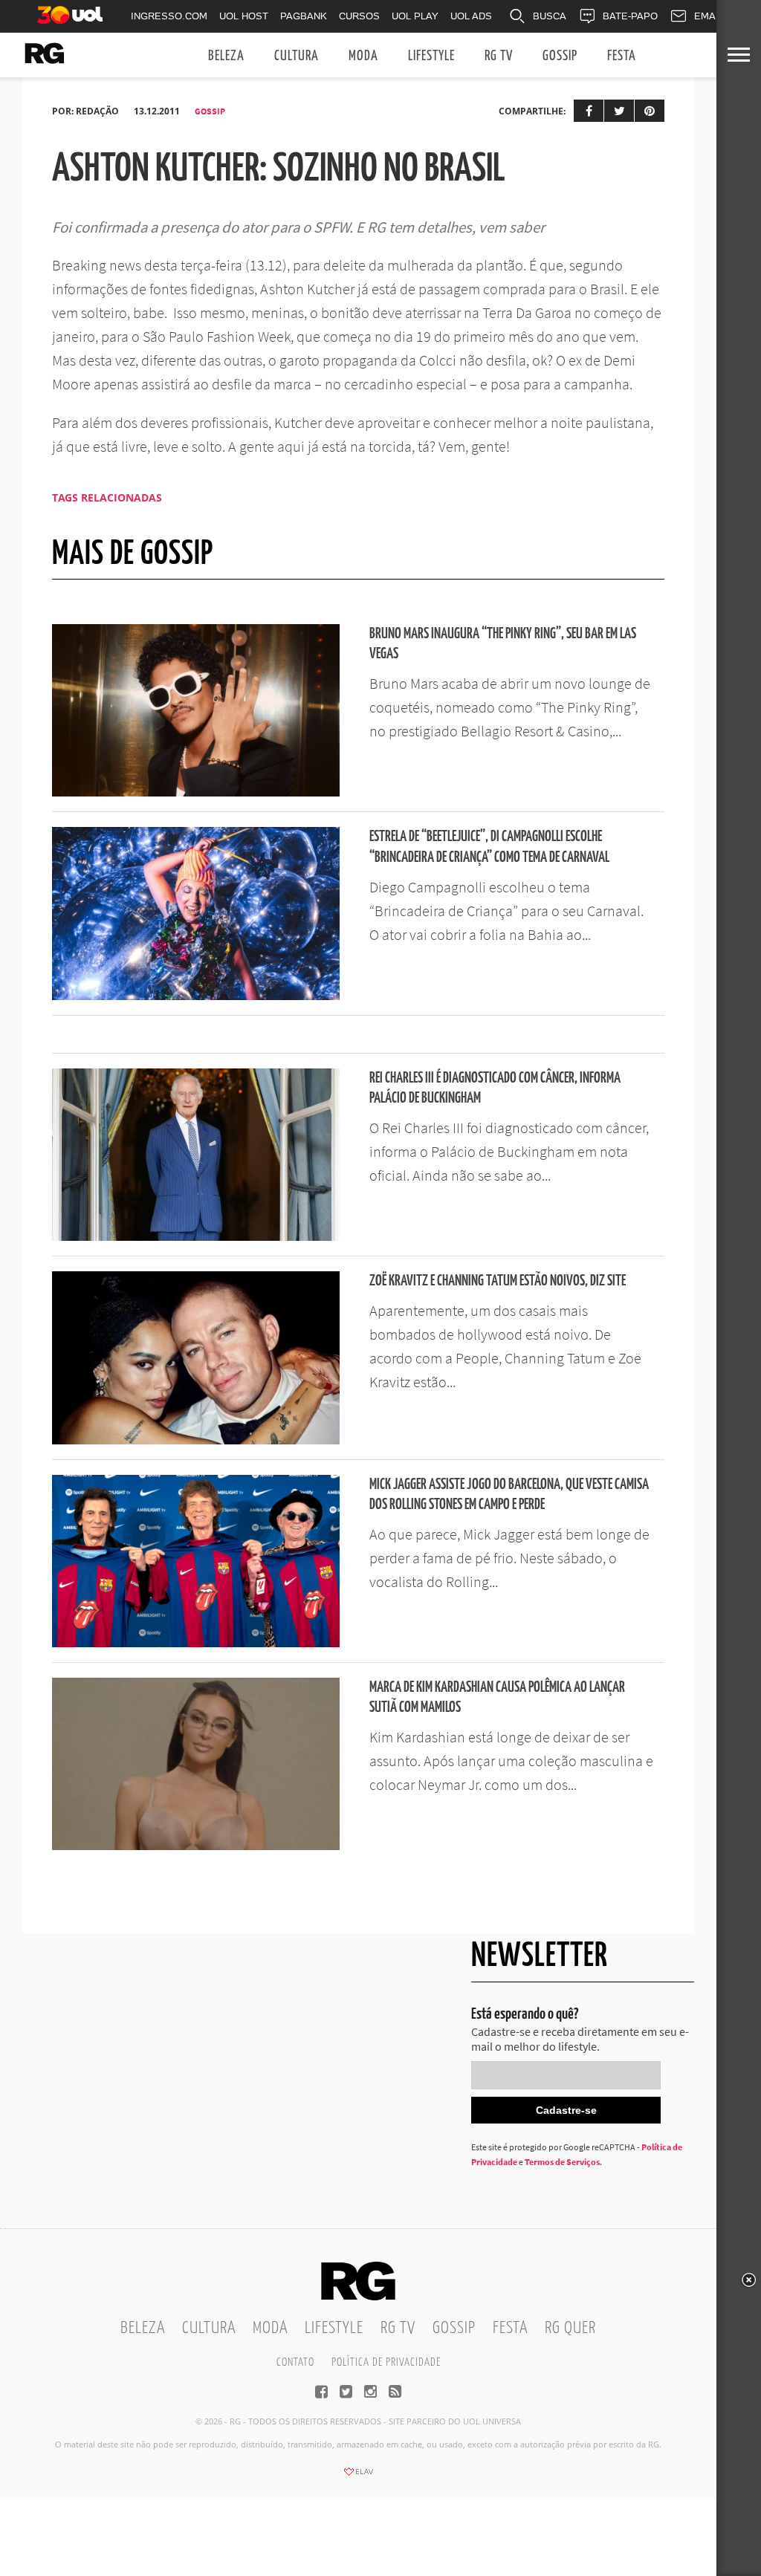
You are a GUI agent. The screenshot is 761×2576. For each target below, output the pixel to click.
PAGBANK (304, 16)
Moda (363, 56)
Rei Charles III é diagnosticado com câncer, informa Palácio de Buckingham (495, 1089)
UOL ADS (471, 16)
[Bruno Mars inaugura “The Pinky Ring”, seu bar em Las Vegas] (196, 792)
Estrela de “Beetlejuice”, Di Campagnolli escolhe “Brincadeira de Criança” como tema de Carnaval (489, 847)
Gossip (560, 56)
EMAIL (709, 16)
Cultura (297, 56)
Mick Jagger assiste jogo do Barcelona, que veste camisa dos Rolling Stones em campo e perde (509, 1495)
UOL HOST (244, 16)
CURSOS (359, 16)
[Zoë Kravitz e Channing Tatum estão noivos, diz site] (196, 1440)
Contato (295, 2362)
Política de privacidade (386, 2362)
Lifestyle (431, 56)
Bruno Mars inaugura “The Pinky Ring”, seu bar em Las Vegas (503, 644)
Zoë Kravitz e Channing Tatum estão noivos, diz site (498, 1281)
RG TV (499, 56)
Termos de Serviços (562, 2162)
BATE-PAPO (630, 16)
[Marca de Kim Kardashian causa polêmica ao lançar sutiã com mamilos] (196, 1846)
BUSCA (550, 16)
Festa (622, 56)
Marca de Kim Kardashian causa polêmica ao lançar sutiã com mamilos (497, 1698)
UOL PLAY (415, 16)
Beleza (226, 56)
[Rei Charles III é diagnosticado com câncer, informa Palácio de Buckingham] (196, 1236)
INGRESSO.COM (169, 16)
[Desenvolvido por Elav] (358, 2476)
